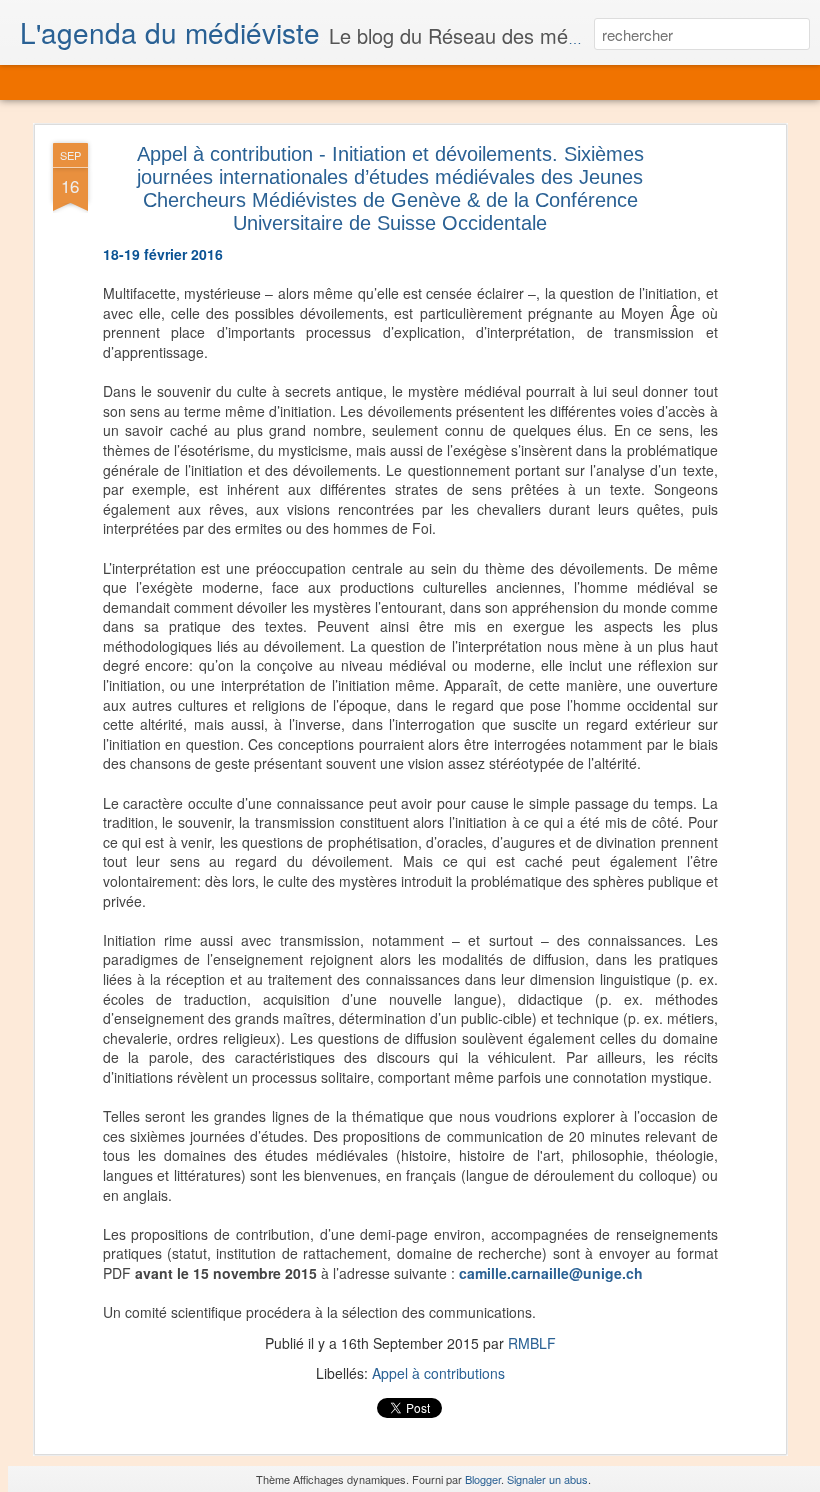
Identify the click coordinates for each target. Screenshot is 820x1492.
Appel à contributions (438, 1373)
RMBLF (532, 1343)
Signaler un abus (547, 1479)
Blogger (483, 1479)
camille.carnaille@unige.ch (551, 1273)
